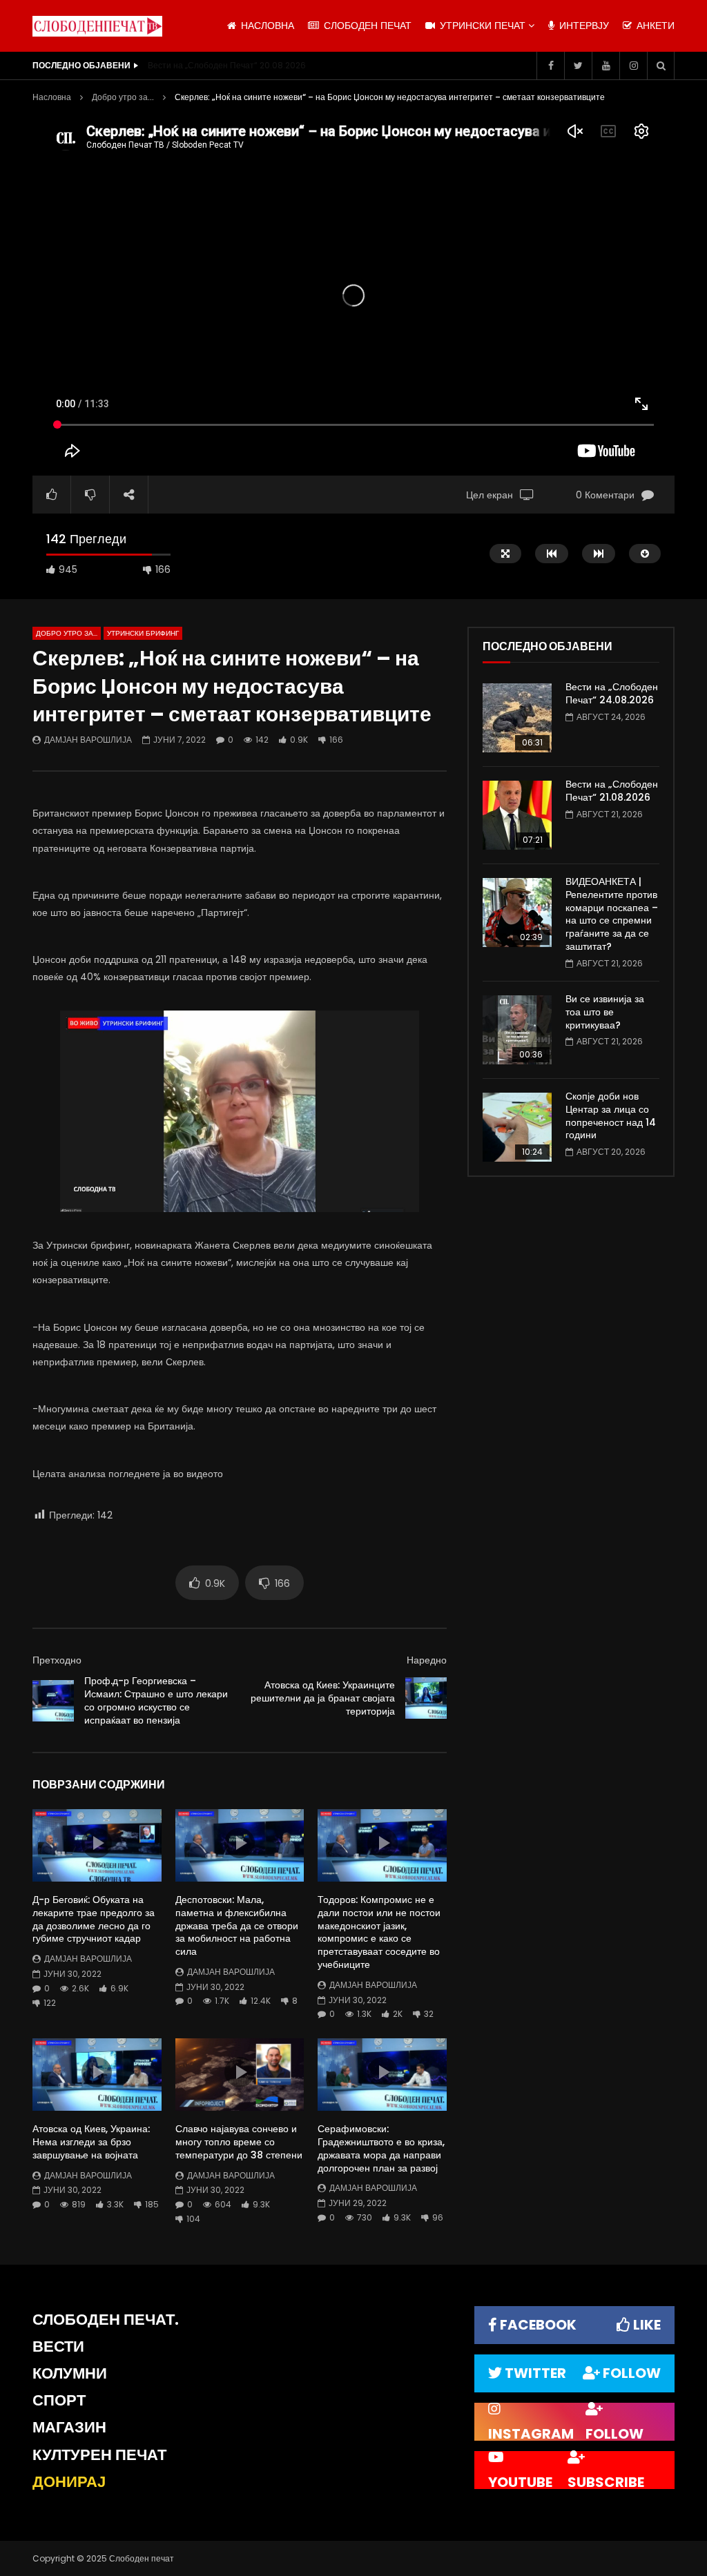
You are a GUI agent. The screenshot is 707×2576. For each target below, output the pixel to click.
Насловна (52, 97)
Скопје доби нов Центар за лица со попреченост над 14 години (611, 1116)
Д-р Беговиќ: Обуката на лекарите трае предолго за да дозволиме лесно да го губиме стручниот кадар (94, 1919)
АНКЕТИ (654, 26)
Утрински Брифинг (143, 633)
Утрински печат (481, 26)
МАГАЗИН (69, 2427)
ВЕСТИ (58, 2346)
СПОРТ (59, 2400)
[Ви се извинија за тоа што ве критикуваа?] (517, 1030)
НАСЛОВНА (266, 26)
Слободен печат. (106, 2320)
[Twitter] (578, 66)
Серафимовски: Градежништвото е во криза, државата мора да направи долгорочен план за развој (381, 2148)
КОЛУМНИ (70, 2373)
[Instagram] (633, 66)
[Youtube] (606, 66)
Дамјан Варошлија (88, 740)
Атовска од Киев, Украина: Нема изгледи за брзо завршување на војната (91, 2142)
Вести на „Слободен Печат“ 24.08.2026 (612, 693)
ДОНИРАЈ (69, 2482)
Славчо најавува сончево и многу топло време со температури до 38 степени (239, 2142)
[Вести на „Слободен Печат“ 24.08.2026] (517, 718)
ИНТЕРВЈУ (583, 26)
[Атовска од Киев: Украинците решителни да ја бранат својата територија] (426, 1698)
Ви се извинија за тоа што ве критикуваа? (605, 1012)
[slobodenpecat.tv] (97, 26)
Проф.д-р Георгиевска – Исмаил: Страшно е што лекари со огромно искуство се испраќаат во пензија (156, 1700)
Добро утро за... (123, 97)
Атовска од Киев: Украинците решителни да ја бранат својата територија (323, 1698)
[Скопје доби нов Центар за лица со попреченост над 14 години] (517, 1127)
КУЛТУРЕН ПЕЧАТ (99, 2455)
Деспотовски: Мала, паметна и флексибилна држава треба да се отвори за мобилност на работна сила (237, 1926)
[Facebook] (550, 66)
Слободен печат (366, 26)
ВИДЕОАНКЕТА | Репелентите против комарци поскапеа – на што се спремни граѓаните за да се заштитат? (612, 914)
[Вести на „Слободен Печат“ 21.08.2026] (517, 815)
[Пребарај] (661, 66)
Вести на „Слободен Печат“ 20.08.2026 (227, 65)
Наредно (427, 1660)
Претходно (57, 1660)
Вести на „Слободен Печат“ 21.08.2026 (612, 791)
